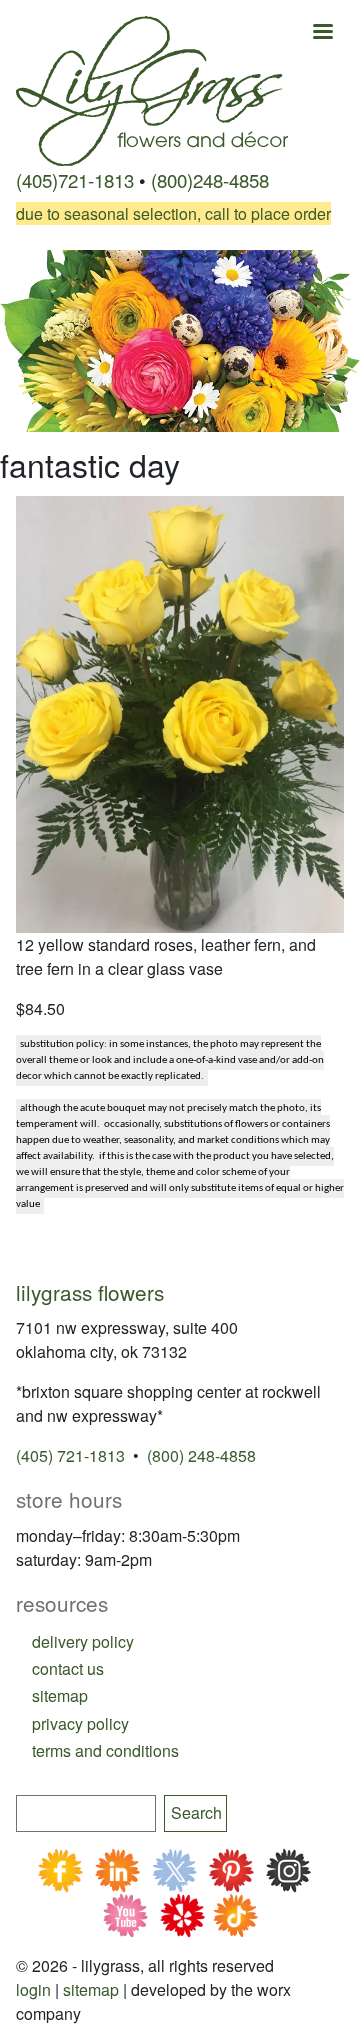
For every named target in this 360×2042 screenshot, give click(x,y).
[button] (180, 712)
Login (33, 1989)
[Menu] (322, 33)
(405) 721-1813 (70, 1455)
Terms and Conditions (105, 1750)
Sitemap (91, 1989)
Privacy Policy (80, 1723)
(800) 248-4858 (201, 1455)
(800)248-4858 (210, 180)
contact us (68, 1668)
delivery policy (83, 1641)
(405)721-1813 (75, 180)
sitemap (60, 1695)
